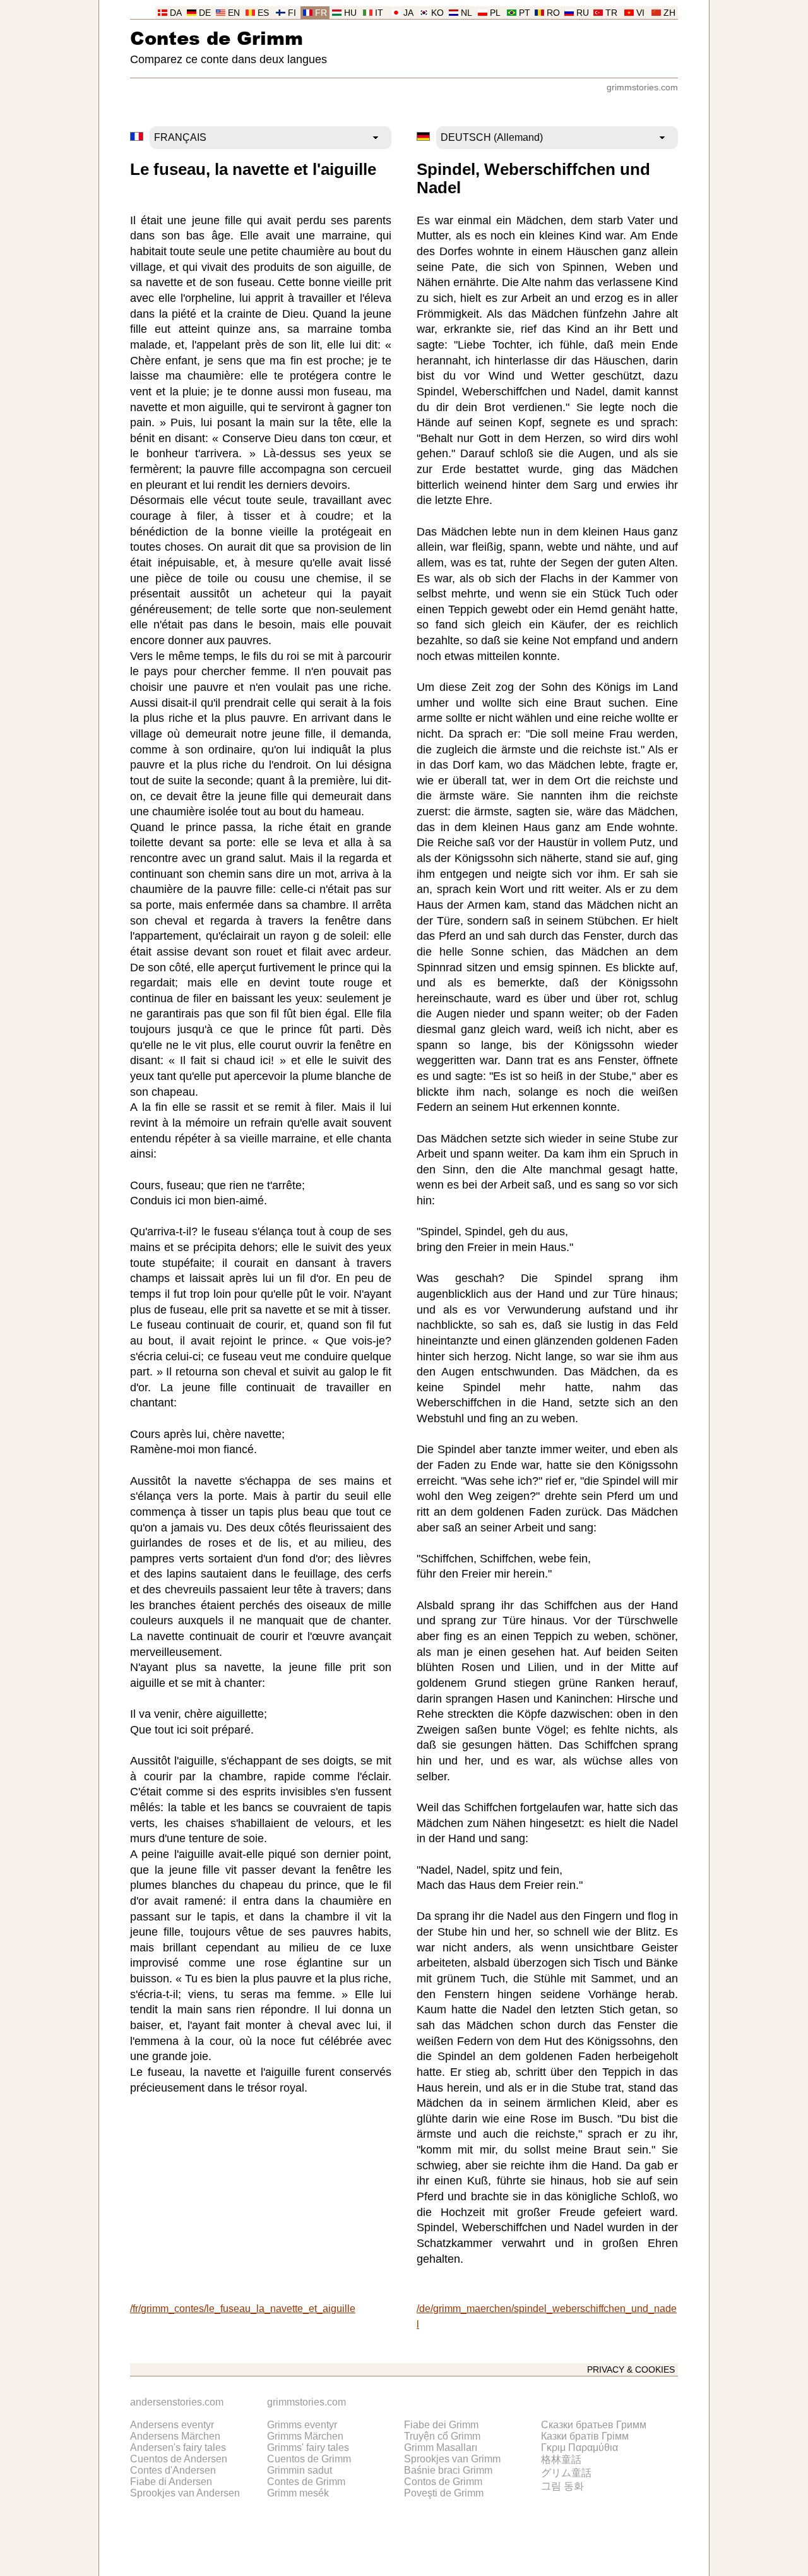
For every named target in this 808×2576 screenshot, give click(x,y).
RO (553, 13)
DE (205, 13)
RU (583, 13)
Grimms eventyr (302, 2425)
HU (350, 13)
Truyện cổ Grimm (442, 2436)
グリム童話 (566, 2473)
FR (321, 13)
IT (379, 13)
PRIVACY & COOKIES (631, 2370)
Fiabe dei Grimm (441, 2425)
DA (176, 13)
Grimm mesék (298, 2493)
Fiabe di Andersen (171, 2482)
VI (640, 13)
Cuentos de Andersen (179, 2459)
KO (437, 13)
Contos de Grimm (443, 2482)
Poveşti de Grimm (444, 2493)
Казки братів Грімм (585, 2436)
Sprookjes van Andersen (185, 2493)
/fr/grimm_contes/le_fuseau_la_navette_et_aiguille (243, 2309)
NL (466, 13)
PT (525, 13)
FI (292, 13)
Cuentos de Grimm (309, 2459)
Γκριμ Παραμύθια (579, 2447)
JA (408, 13)
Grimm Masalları (441, 2447)
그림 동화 (562, 2486)
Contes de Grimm (217, 38)
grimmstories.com (642, 87)
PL (495, 13)
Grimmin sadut (300, 2470)
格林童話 (561, 2459)
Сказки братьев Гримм (594, 2425)
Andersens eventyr (172, 2425)
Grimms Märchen (305, 2436)
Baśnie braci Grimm (448, 2470)
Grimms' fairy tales (308, 2447)
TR (611, 13)
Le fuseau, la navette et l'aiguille (253, 169)
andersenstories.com (177, 2402)
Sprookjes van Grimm (452, 2459)
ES (263, 13)
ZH (669, 13)
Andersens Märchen (175, 2436)
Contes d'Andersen (173, 2470)
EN (234, 13)
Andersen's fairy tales (178, 2447)
